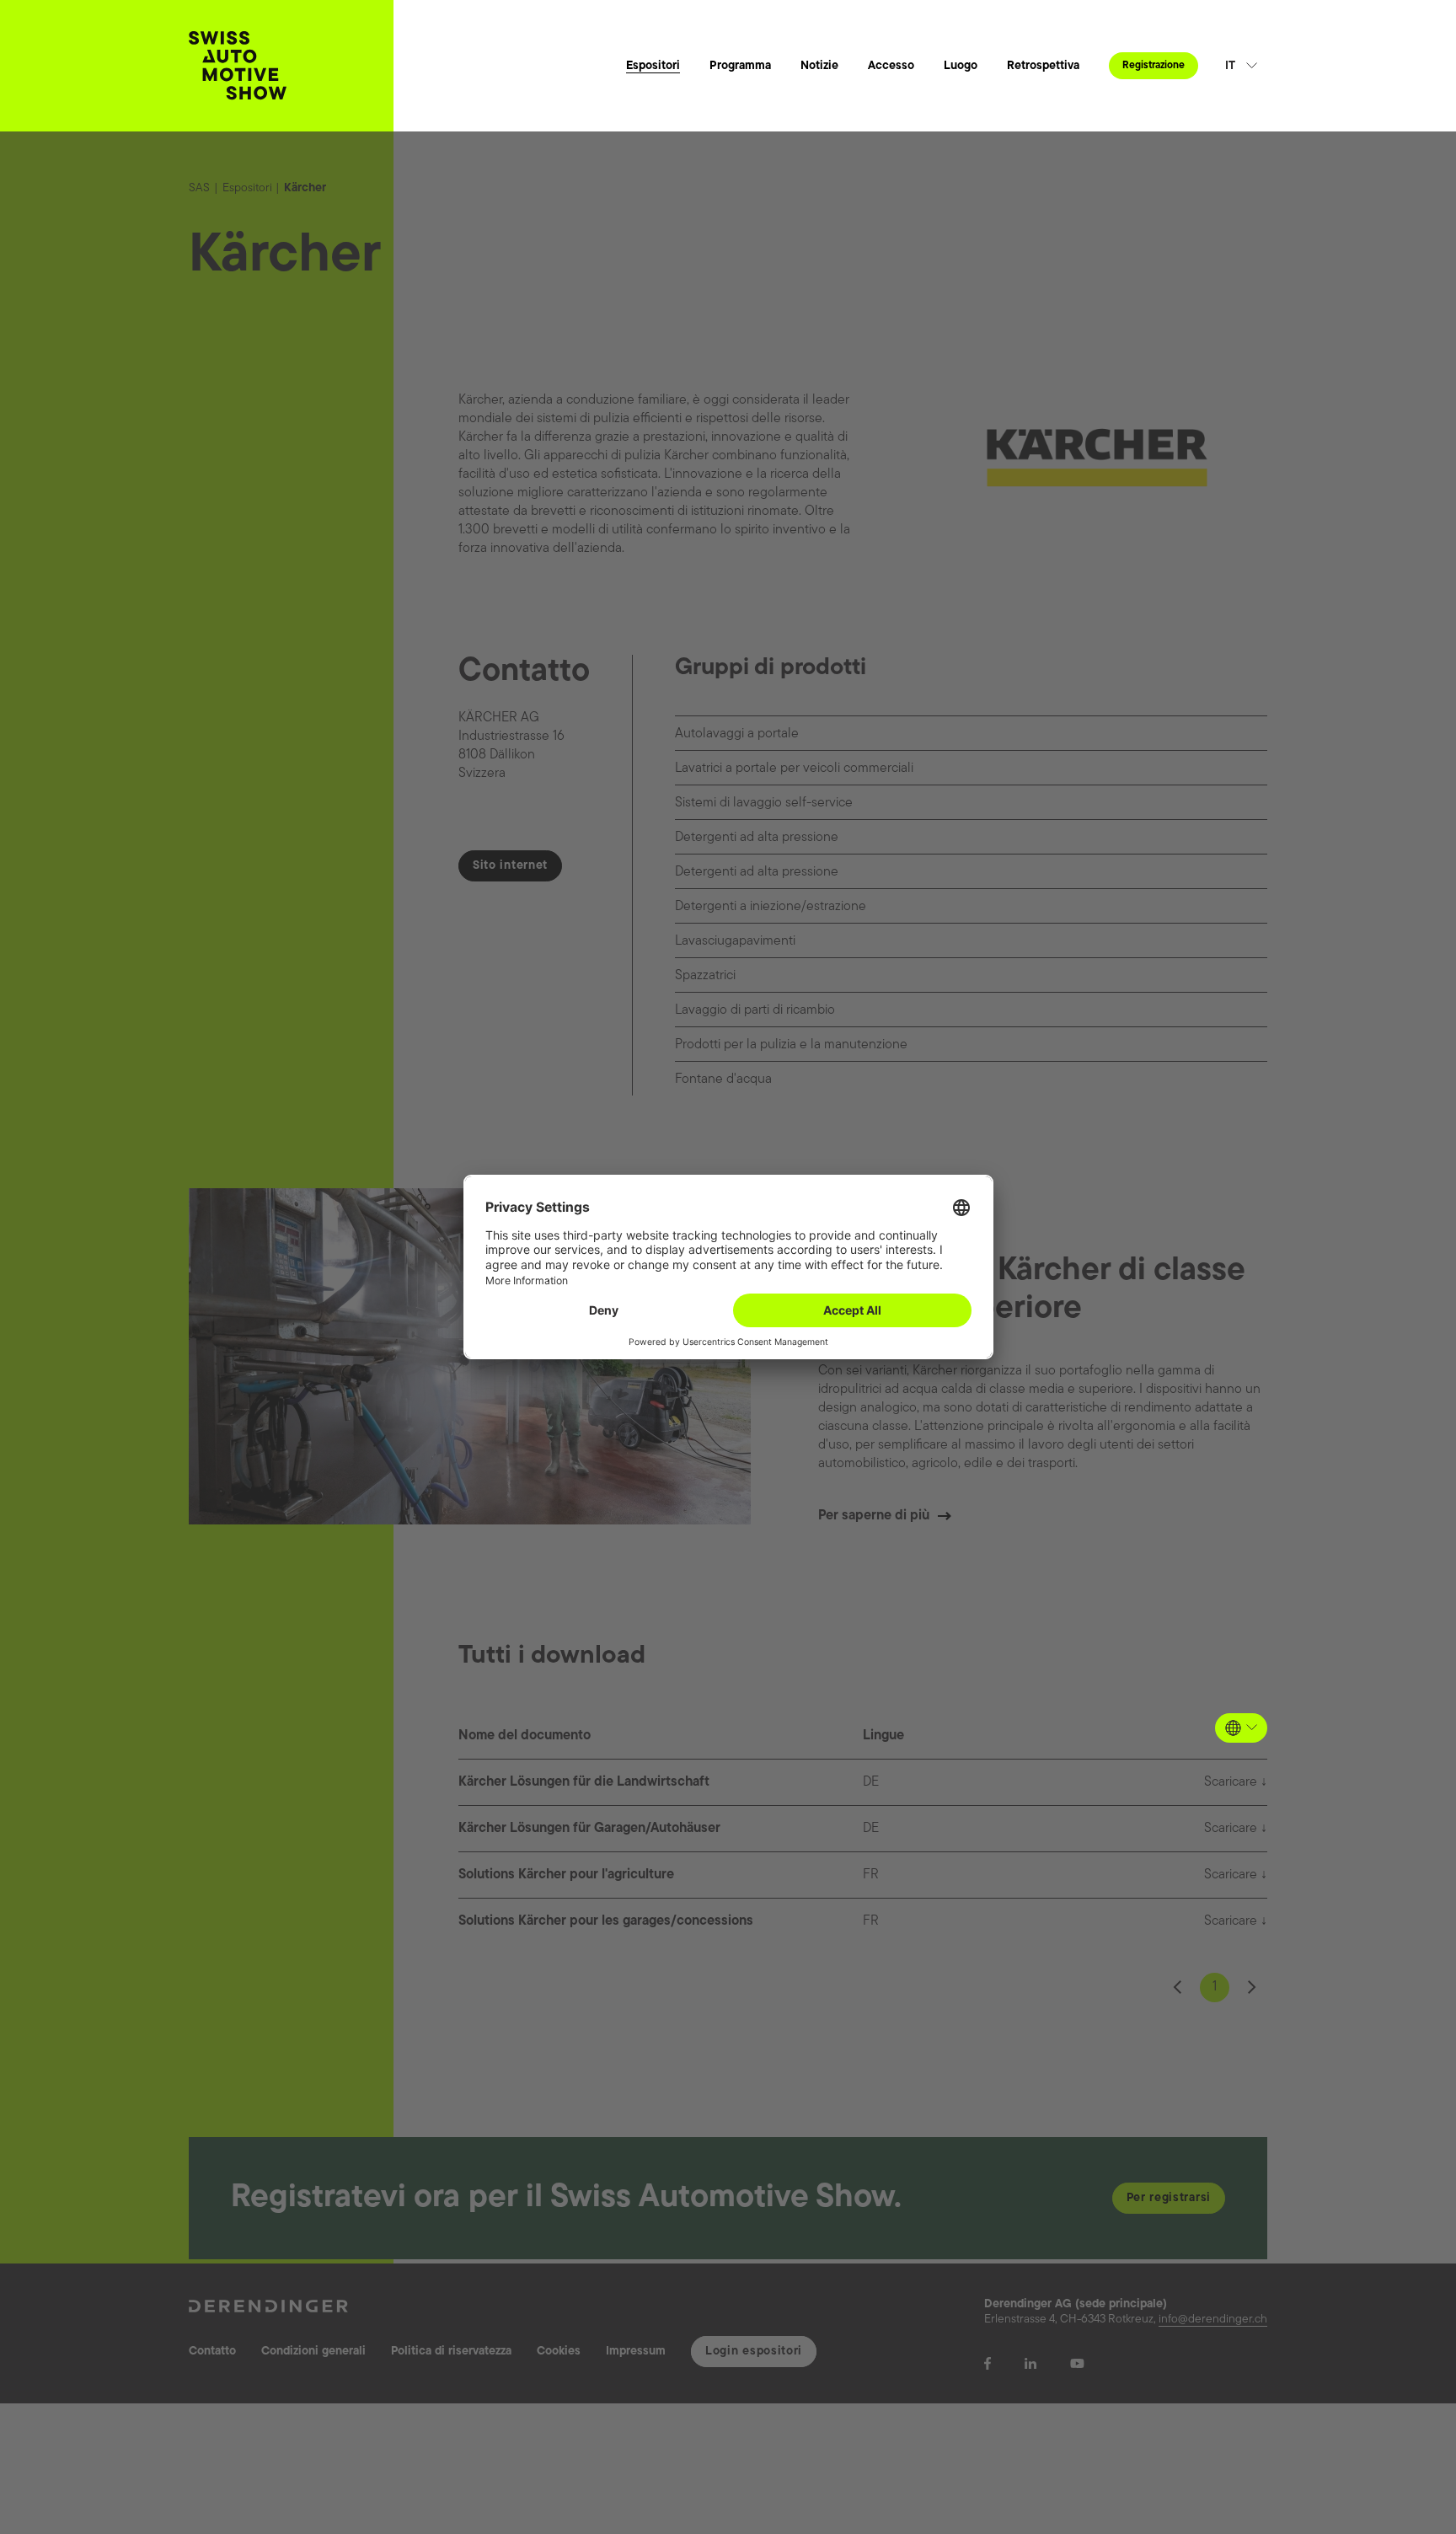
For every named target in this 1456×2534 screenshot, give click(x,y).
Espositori (653, 66)
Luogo (961, 66)
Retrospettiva (1043, 66)
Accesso (891, 66)
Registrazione (1154, 66)
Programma (740, 66)
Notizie (819, 66)
